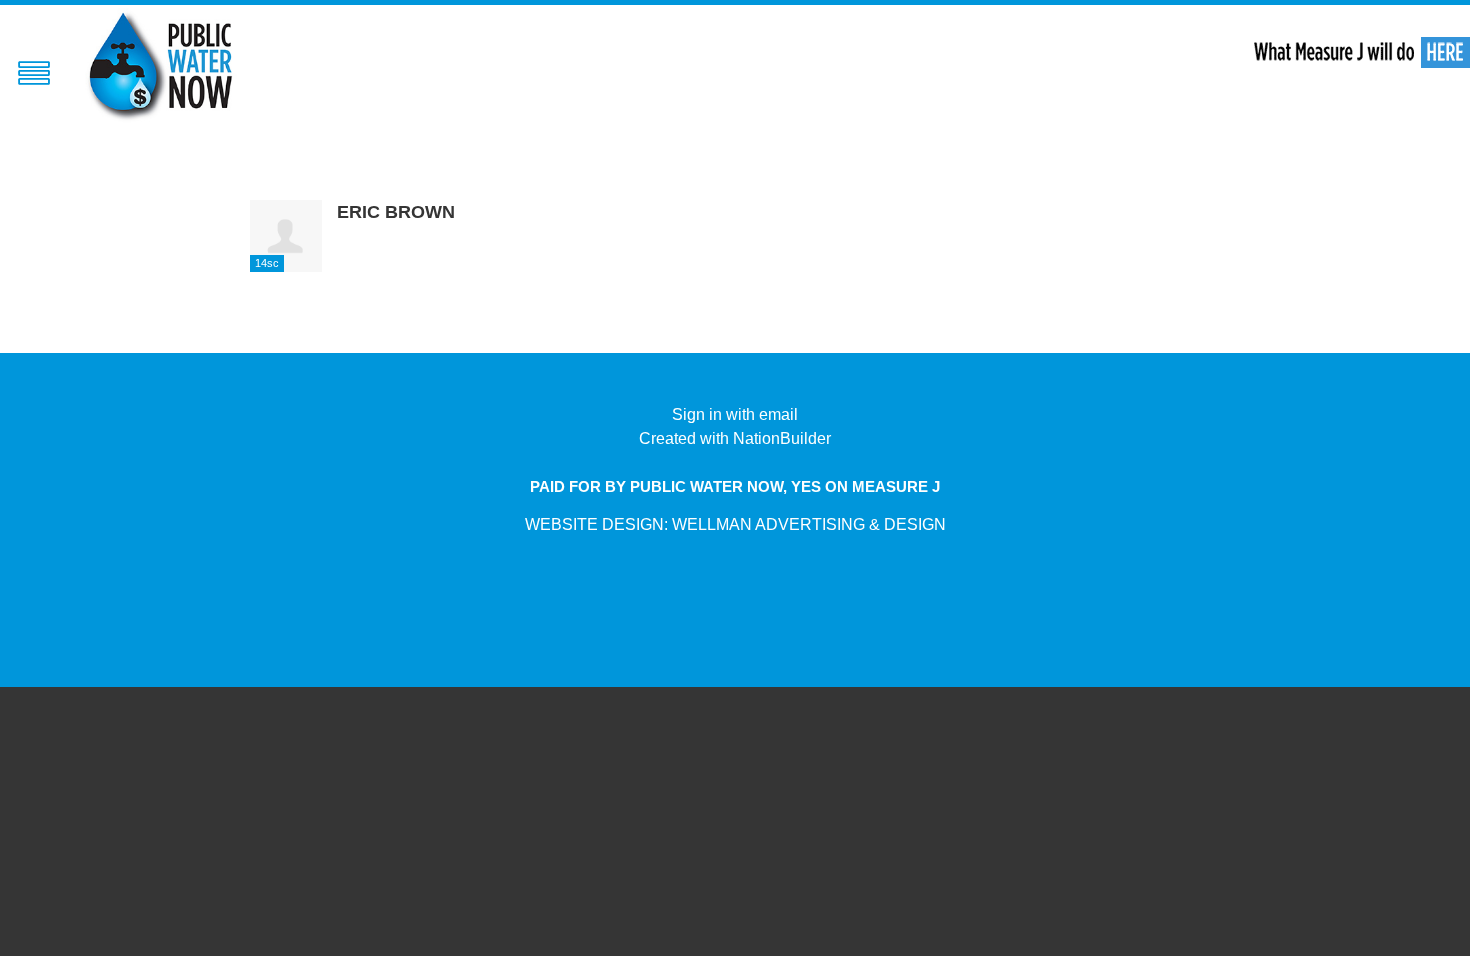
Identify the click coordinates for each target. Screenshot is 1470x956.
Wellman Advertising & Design (809, 524)
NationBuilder (782, 438)
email (778, 414)
